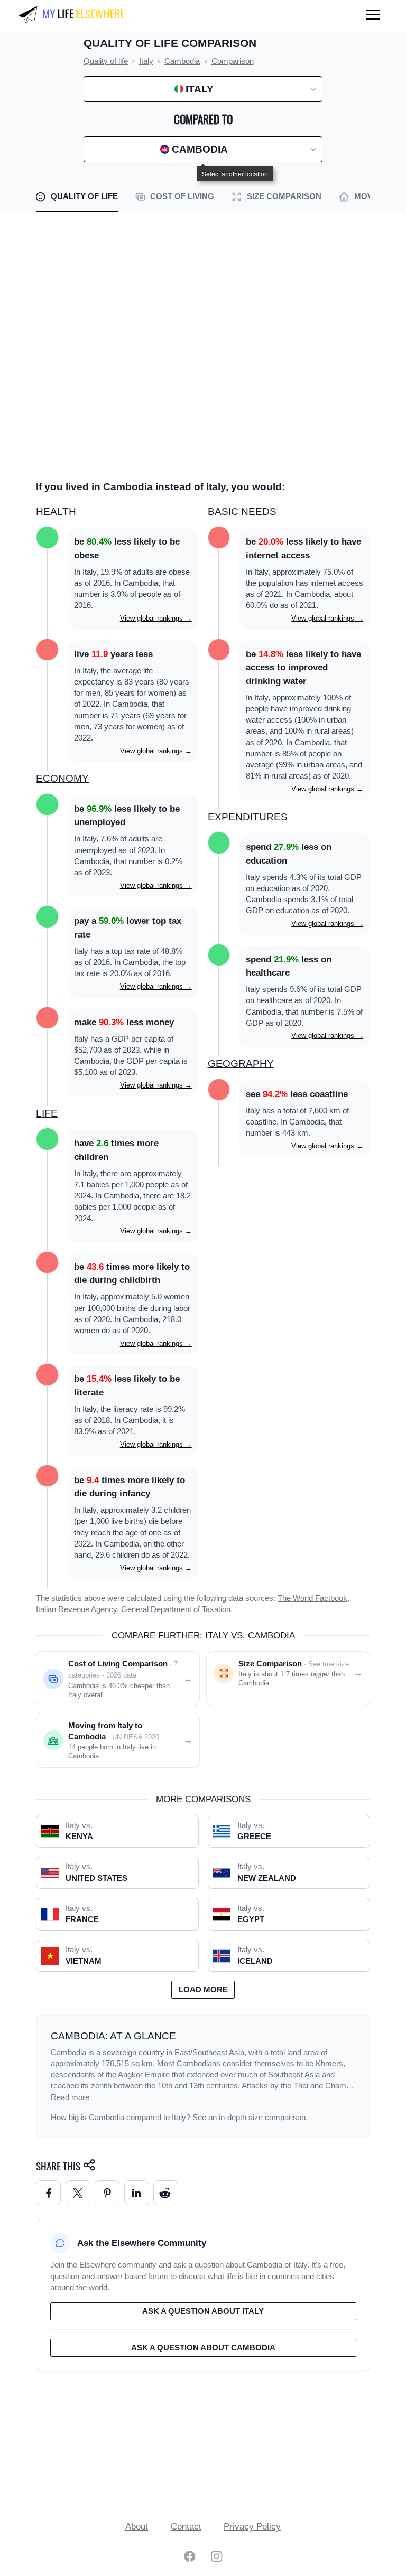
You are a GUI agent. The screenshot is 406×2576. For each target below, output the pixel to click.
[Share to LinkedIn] (137, 2193)
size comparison (277, 2118)
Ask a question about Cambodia (203, 2348)
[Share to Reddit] (166, 2193)
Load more (203, 1990)
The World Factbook (312, 1598)
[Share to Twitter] (78, 2193)
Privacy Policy (252, 2527)
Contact (186, 2527)
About (137, 2527)
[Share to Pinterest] (107, 2193)
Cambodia (68, 2053)
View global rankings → (156, 618)
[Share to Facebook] (48, 2193)
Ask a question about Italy (203, 2311)
